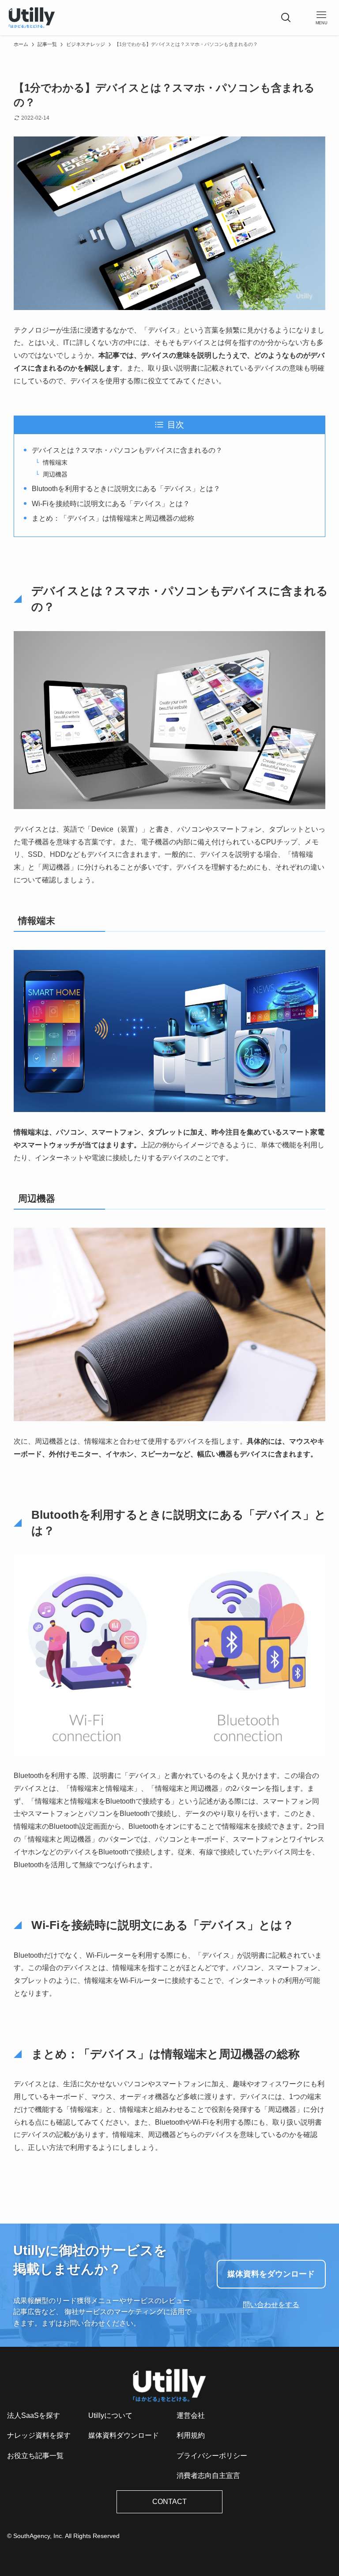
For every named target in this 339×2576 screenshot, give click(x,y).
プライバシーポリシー (212, 2456)
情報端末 (55, 462)
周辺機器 (55, 474)
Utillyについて (110, 2415)
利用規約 (191, 2435)
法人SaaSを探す (34, 2415)
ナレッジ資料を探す (39, 2435)
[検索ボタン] (286, 18)
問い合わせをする (271, 2305)
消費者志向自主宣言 (208, 2476)
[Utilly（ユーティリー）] (32, 18)
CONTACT (169, 2502)
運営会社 (191, 2415)
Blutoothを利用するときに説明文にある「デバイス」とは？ (126, 489)
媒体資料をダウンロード (271, 2274)
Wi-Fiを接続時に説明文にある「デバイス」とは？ (111, 504)
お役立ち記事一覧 (35, 2456)
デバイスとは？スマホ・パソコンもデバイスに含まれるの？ (127, 450)
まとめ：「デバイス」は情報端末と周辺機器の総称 (113, 518)
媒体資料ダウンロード (124, 2435)
